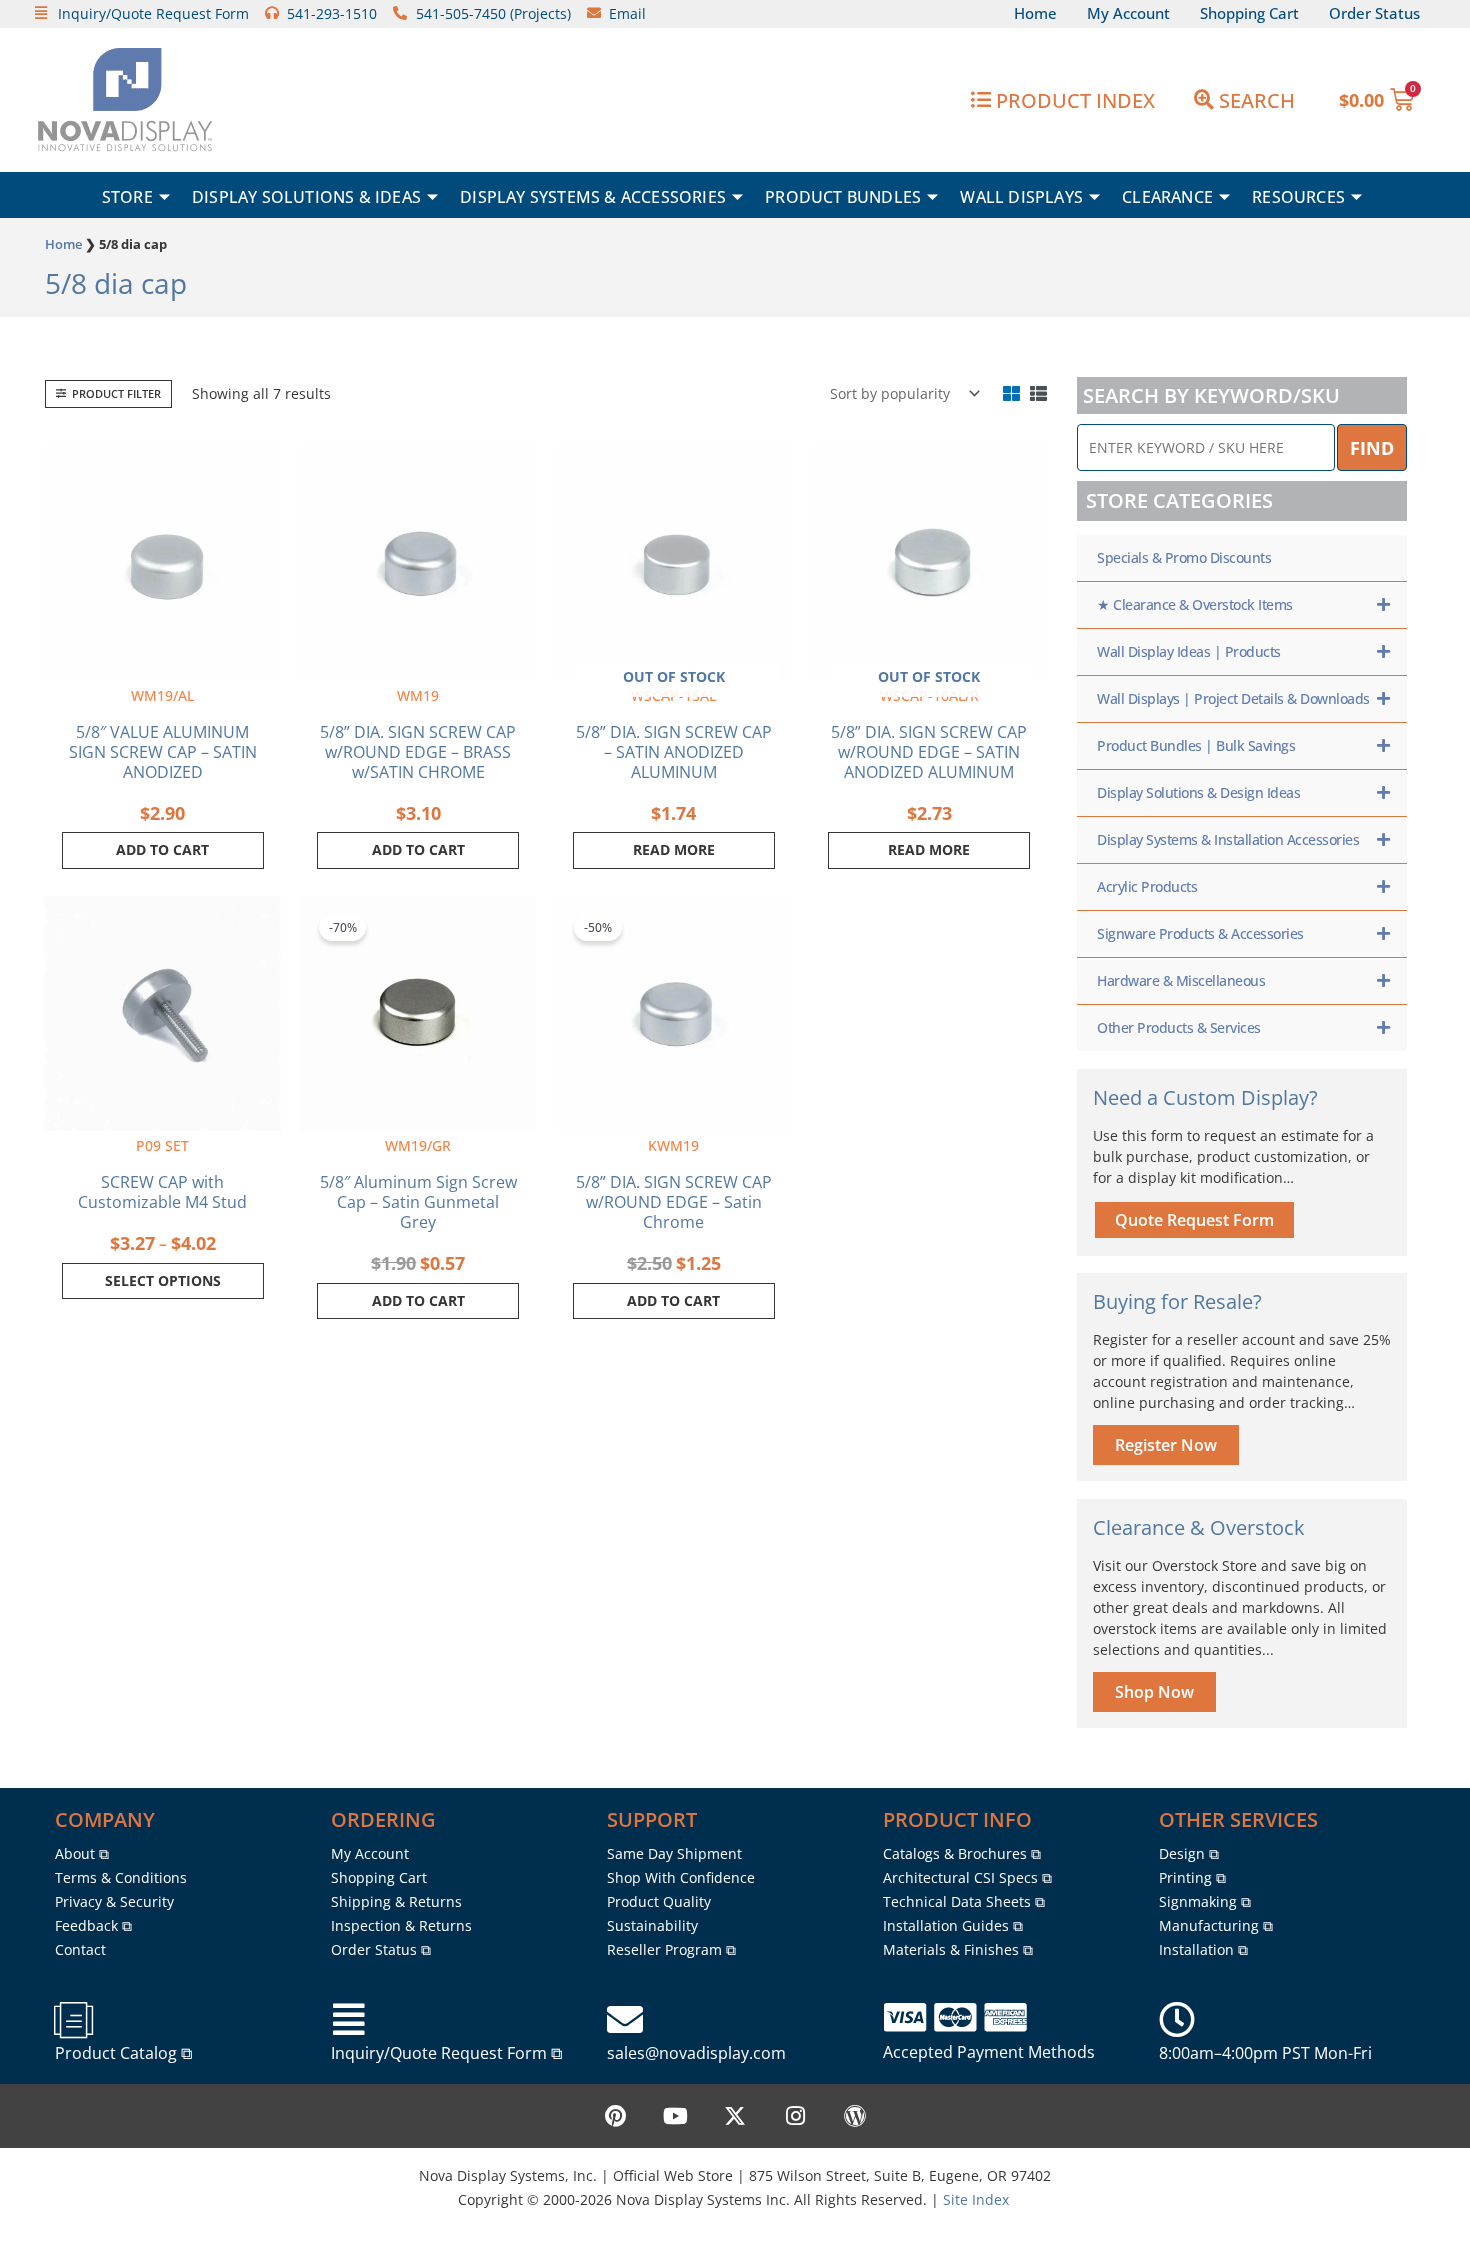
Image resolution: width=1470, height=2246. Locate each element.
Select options (163, 1280)
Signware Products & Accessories (1200, 933)
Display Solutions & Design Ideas (1198, 792)
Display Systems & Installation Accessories (1228, 839)
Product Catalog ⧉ (123, 2053)
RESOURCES (1298, 197)
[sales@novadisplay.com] (625, 2020)
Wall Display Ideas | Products (1189, 651)
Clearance (1167, 197)
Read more (674, 849)
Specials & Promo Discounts (1184, 557)
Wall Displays (1021, 197)
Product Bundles (843, 197)
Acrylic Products (1147, 886)
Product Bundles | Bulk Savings (1196, 745)
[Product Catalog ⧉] (73, 2020)
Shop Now (1154, 1692)
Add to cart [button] (162, 849)
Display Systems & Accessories (593, 197)
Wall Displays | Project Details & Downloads (1233, 698)
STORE (127, 197)
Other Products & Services (1179, 1027)
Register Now (1166, 1445)
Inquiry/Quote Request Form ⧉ (446, 2053)
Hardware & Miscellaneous (1181, 980)
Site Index (976, 2199)
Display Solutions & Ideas (306, 197)
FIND (1372, 448)
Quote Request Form (1194, 1220)
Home (63, 244)
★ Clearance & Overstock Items (1195, 604)
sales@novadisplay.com (696, 2053)
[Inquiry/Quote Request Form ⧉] (349, 2020)
